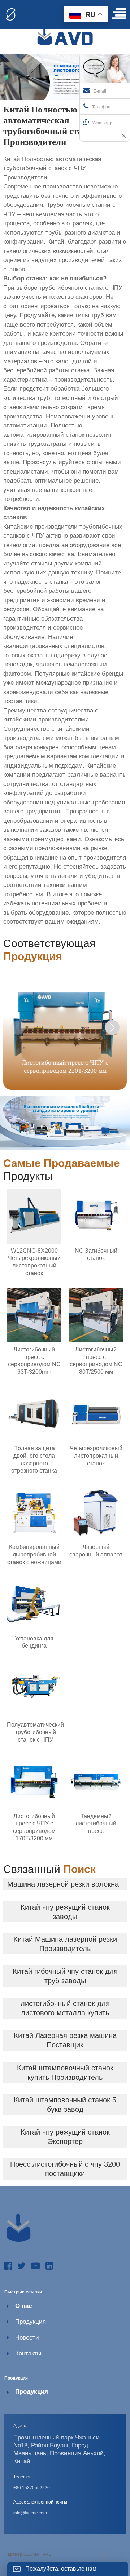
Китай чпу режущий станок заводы (65, 1912)
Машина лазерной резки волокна (63, 1884)
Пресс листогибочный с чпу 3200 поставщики (65, 2169)
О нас (23, 2306)
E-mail (100, 91)
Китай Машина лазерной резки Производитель (65, 1944)
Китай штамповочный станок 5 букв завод (65, 2105)
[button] (112, 1027)
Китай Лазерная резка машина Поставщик (65, 2040)
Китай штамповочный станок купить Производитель (65, 2073)
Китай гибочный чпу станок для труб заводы (65, 1976)
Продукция (31, 2322)
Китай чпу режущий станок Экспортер (65, 2137)
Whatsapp (102, 123)
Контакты (28, 2353)
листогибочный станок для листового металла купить (65, 2008)
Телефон (101, 107)
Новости (27, 2338)
